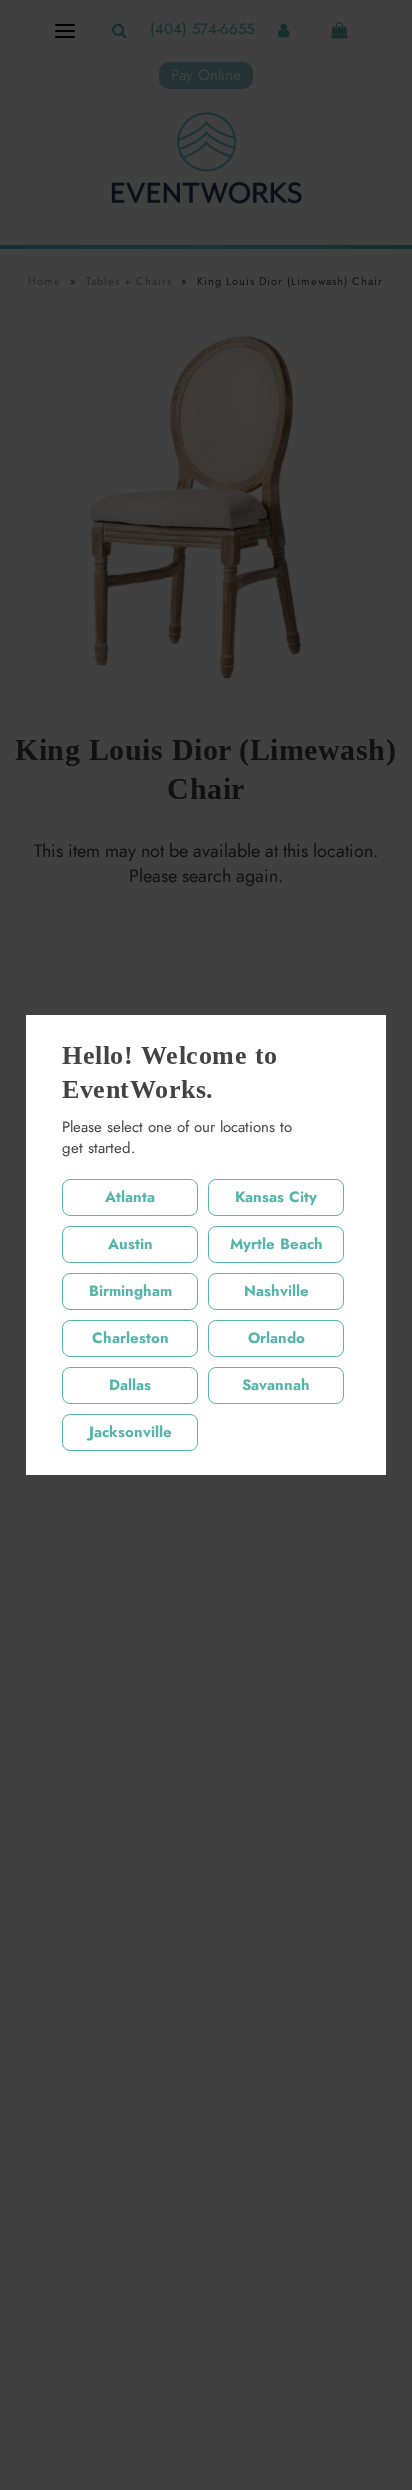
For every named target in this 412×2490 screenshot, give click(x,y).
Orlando (276, 1338)
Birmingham (130, 1291)
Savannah (276, 1385)
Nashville (276, 1291)
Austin (130, 1244)
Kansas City (276, 1197)
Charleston (130, 1338)
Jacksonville (130, 1432)
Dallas (130, 1385)
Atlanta (130, 1197)
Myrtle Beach (276, 1244)
